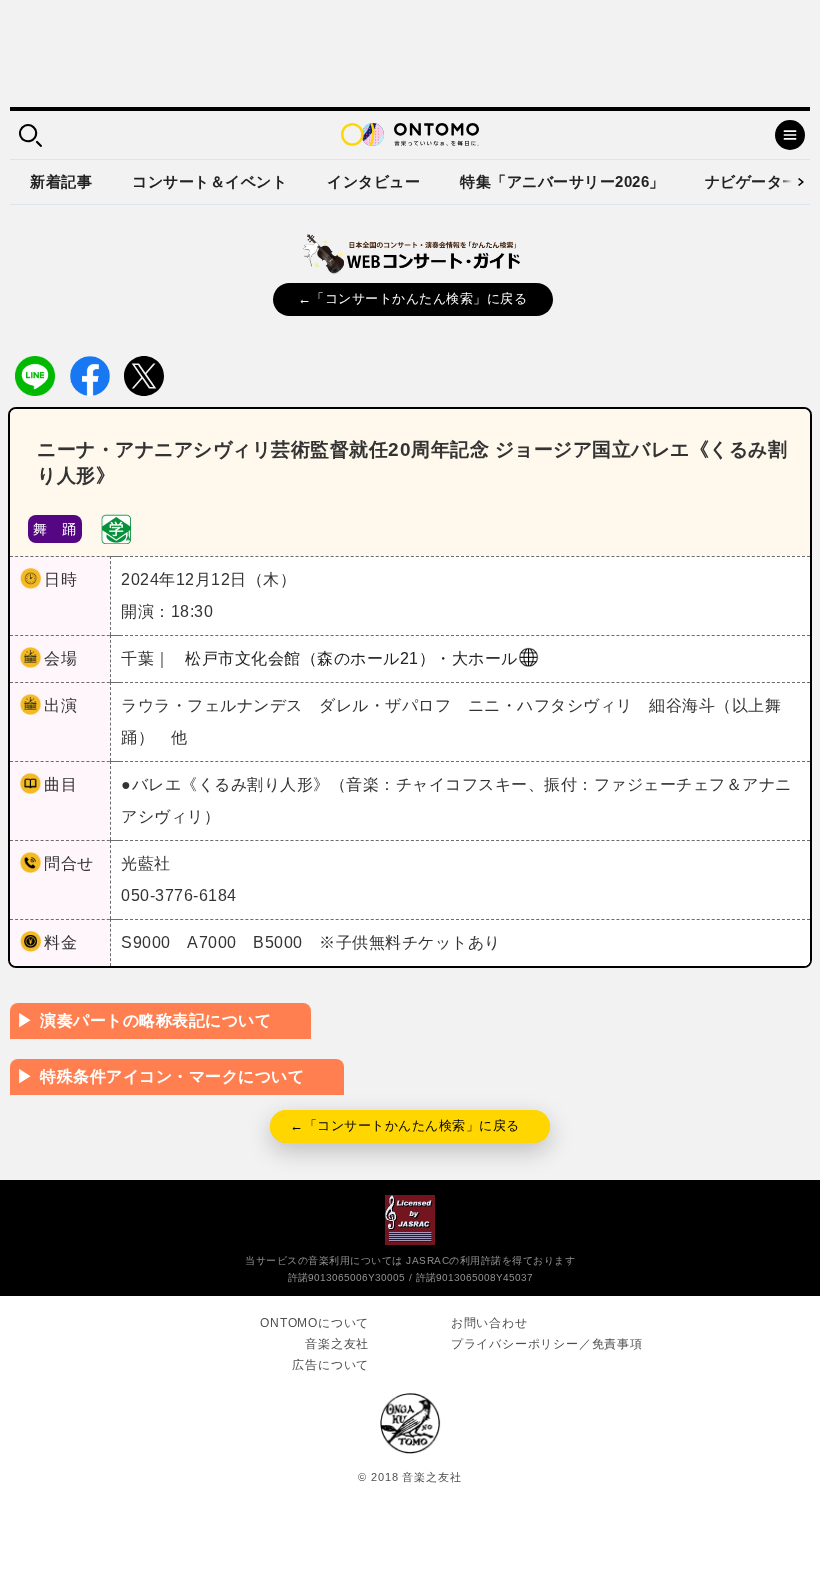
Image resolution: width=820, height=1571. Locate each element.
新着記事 (61, 181)
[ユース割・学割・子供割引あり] (116, 527)
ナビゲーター (751, 181)
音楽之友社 (337, 1344)
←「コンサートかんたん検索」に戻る (413, 298)
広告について (330, 1365)
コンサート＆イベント (209, 181)
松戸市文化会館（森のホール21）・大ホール (351, 658)
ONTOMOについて (314, 1323)
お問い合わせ (489, 1323)
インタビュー (373, 181)
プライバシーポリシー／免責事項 (547, 1344)
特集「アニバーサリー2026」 (562, 181)
